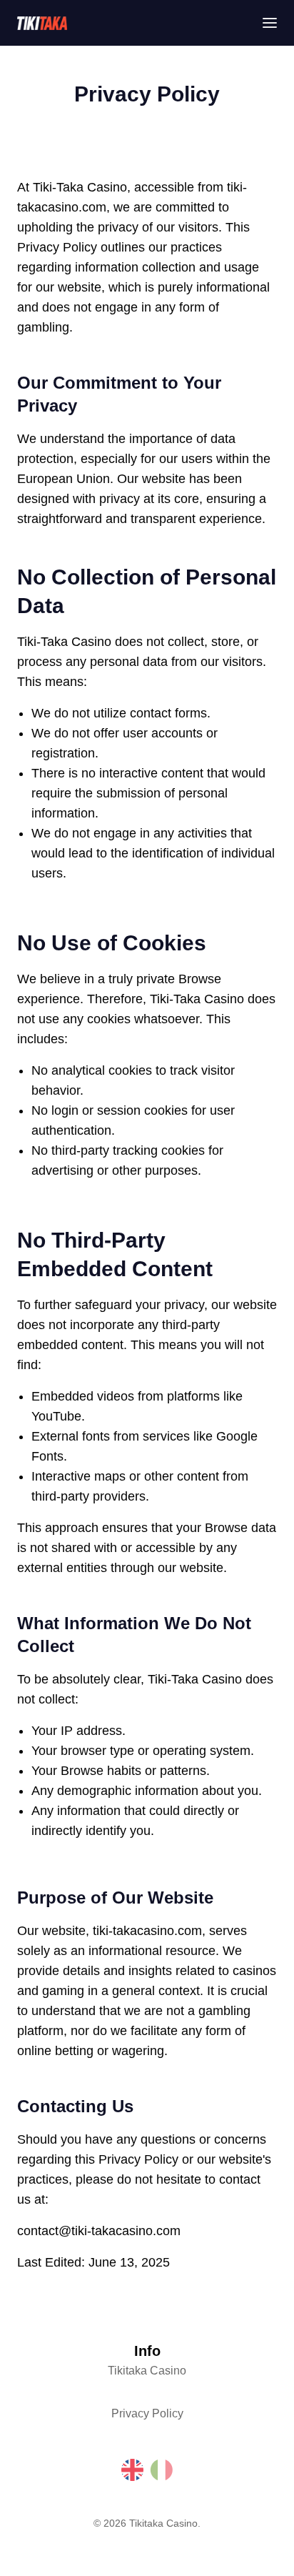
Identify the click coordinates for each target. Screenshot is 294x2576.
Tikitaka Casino (147, 2371)
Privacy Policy (147, 2413)
